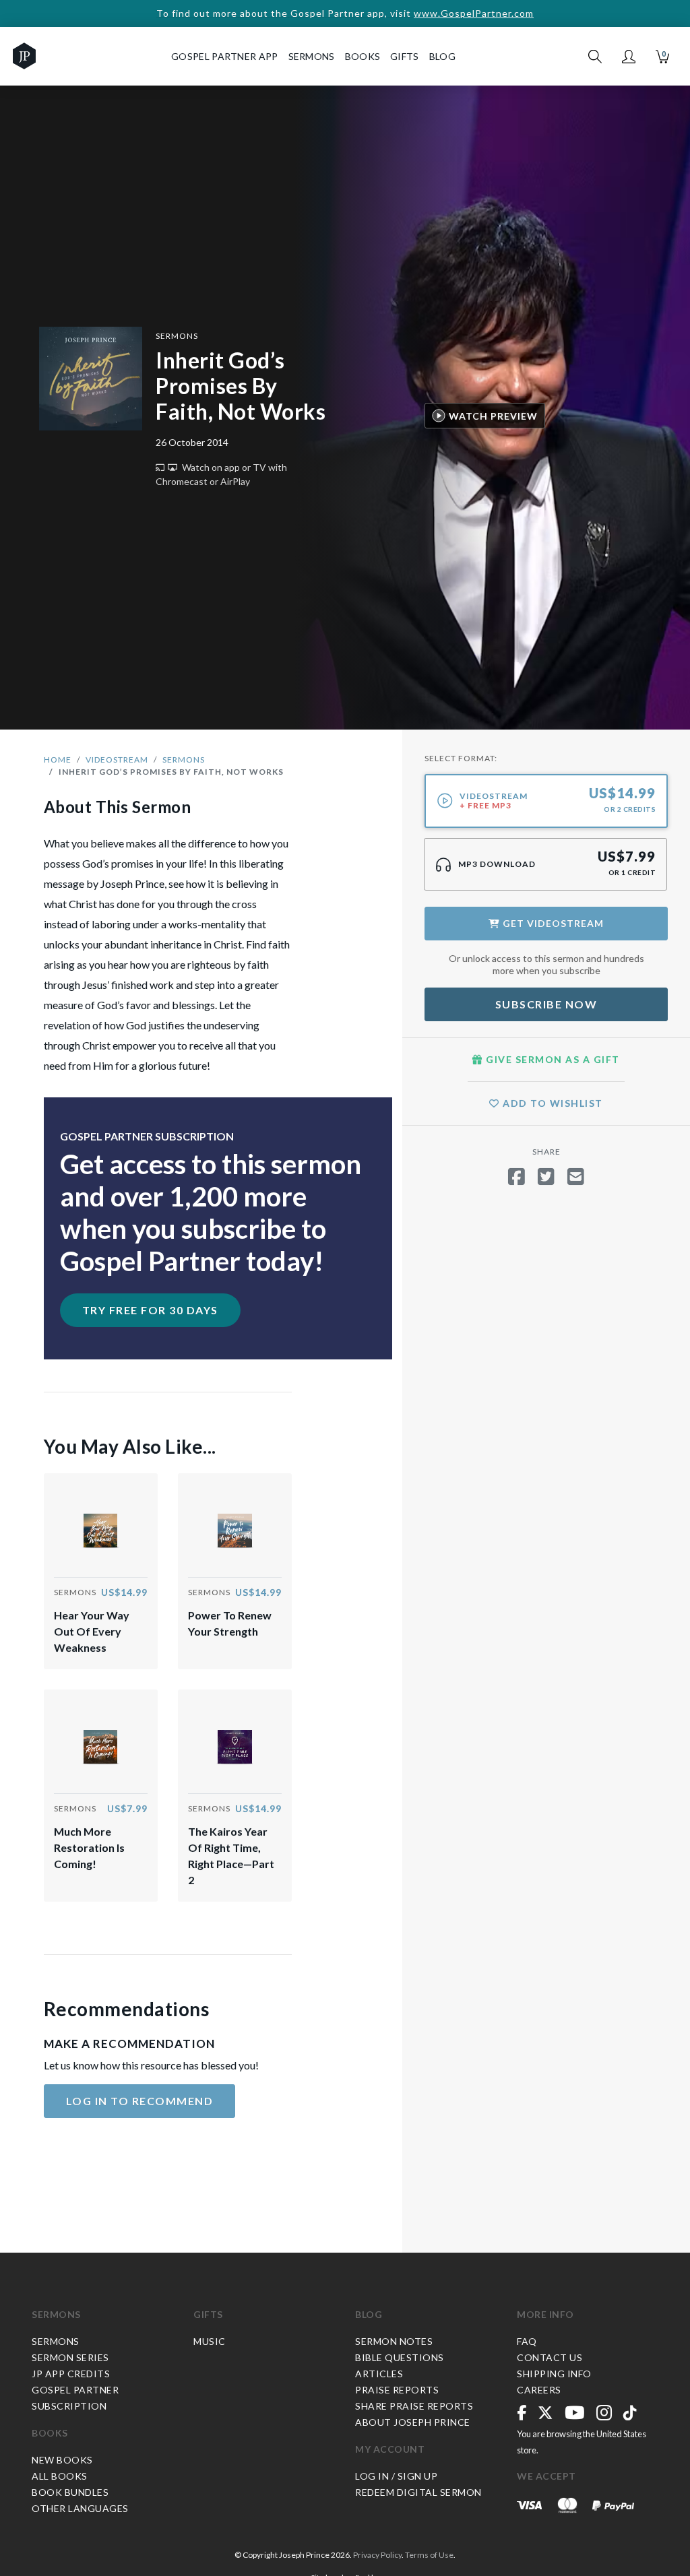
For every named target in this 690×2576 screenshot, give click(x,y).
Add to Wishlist (552, 1103)
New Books (62, 2460)
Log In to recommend (140, 2101)
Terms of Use (429, 2555)
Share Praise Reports (414, 2406)
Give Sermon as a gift (552, 1059)
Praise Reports (397, 2390)
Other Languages (80, 2508)
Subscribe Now (546, 1004)
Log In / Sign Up (396, 2476)
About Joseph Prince (413, 2422)
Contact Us (550, 2357)
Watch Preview (493, 416)
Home (58, 760)
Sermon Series (70, 2357)
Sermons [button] (312, 56)
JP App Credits (71, 2374)
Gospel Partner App (224, 56)
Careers (539, 2390)
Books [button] (363, 56)
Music (210, 2341)
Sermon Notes (394, 2341)
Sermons (177, 336)
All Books (60, 2476)
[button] (629, 57)
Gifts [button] (405, 56)
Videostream (117, 760)
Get (552, 923)
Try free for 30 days (150, 1310)
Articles (379, 2374)
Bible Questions (400, 2357)
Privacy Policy (377, 2555)
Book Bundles (70, 2492)
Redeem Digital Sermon (418, 2492)
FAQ (527, 2341)
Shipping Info (554, 2374)
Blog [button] (442, 56)
